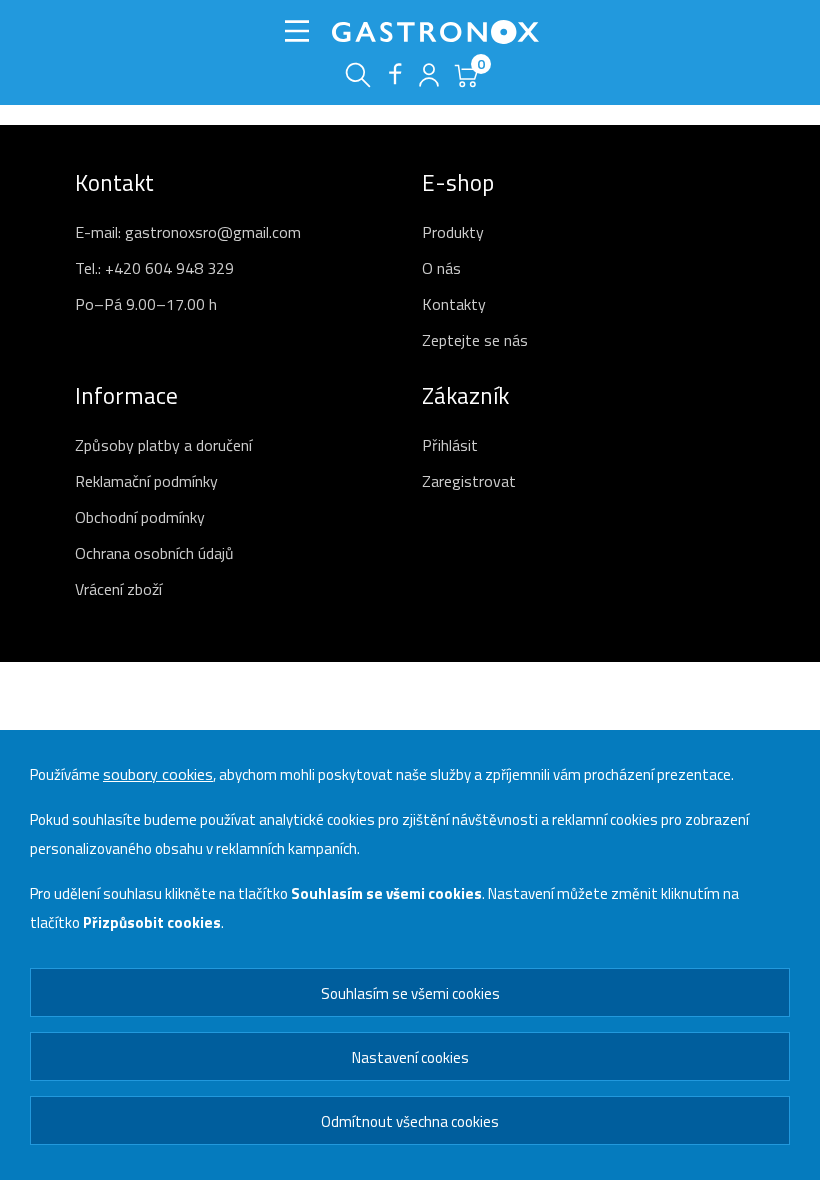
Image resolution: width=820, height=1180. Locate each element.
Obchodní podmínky (140, 517)
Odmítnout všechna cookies (410, 1121)
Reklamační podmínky (146, 481)
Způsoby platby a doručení (163, 445)
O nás (441, 268)
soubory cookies (158, 774)
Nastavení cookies (410, 1057)
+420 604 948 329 (169, 268)
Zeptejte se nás (475, 340)
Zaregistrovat (469, 481)
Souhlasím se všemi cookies (410, 993)
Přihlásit (450, 445)
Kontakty (454, 304)
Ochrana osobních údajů (154, 553)
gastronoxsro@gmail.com (213, 232)
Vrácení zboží (118, 589)
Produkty (453, 232)
